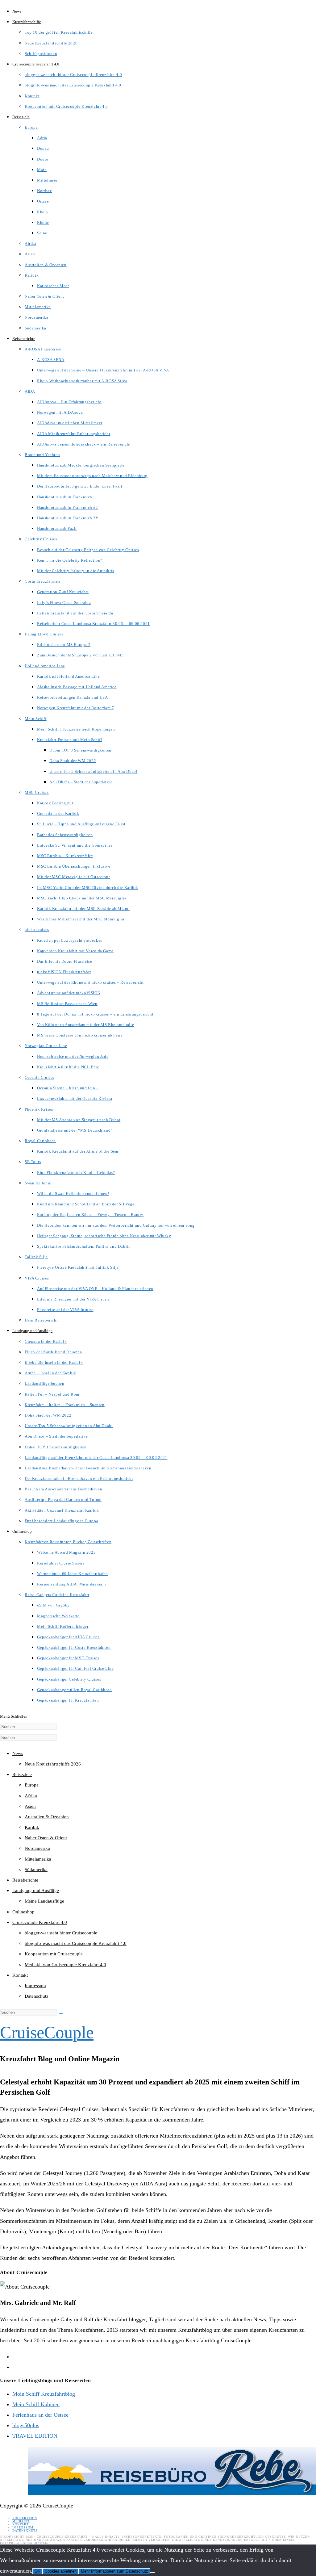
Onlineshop (23, 1912)
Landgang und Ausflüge (36, 1891)
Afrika (31, 1796)
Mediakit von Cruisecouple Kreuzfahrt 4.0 (65, 1965)
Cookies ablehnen (61, 2571)
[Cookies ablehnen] (152, 2573)
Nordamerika (37, 1848)
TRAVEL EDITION (35, 2436)
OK (37, 2571)
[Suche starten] (61, 2014)
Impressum (35, 1986)
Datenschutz (37, 1996)
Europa (32, 1785)
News (18, 1753)
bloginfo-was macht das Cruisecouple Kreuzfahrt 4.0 (76, 1943)
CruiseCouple (47, 2032)
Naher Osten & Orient (46, 1838)
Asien (30, 1806)
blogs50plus (26, 2425)
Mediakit (21, 2521)
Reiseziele (22, 1774)
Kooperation (25, 2518)
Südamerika (36, 1870)
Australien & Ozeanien (47, 1817)
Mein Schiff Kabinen (36, 2404)
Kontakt (20, 1975)
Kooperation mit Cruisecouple (54, 1954)
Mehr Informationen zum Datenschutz (114, 2571)
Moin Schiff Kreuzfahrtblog (44, 2394)
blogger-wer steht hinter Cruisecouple (61, 1933)
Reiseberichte (25, 1880)
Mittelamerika (38, 1859)
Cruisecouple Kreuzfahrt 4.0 (40, 1922)
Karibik (32, 1827)
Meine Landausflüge (44, 1901)
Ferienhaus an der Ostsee (40, 2415)
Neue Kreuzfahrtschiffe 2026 (53, 1764)
